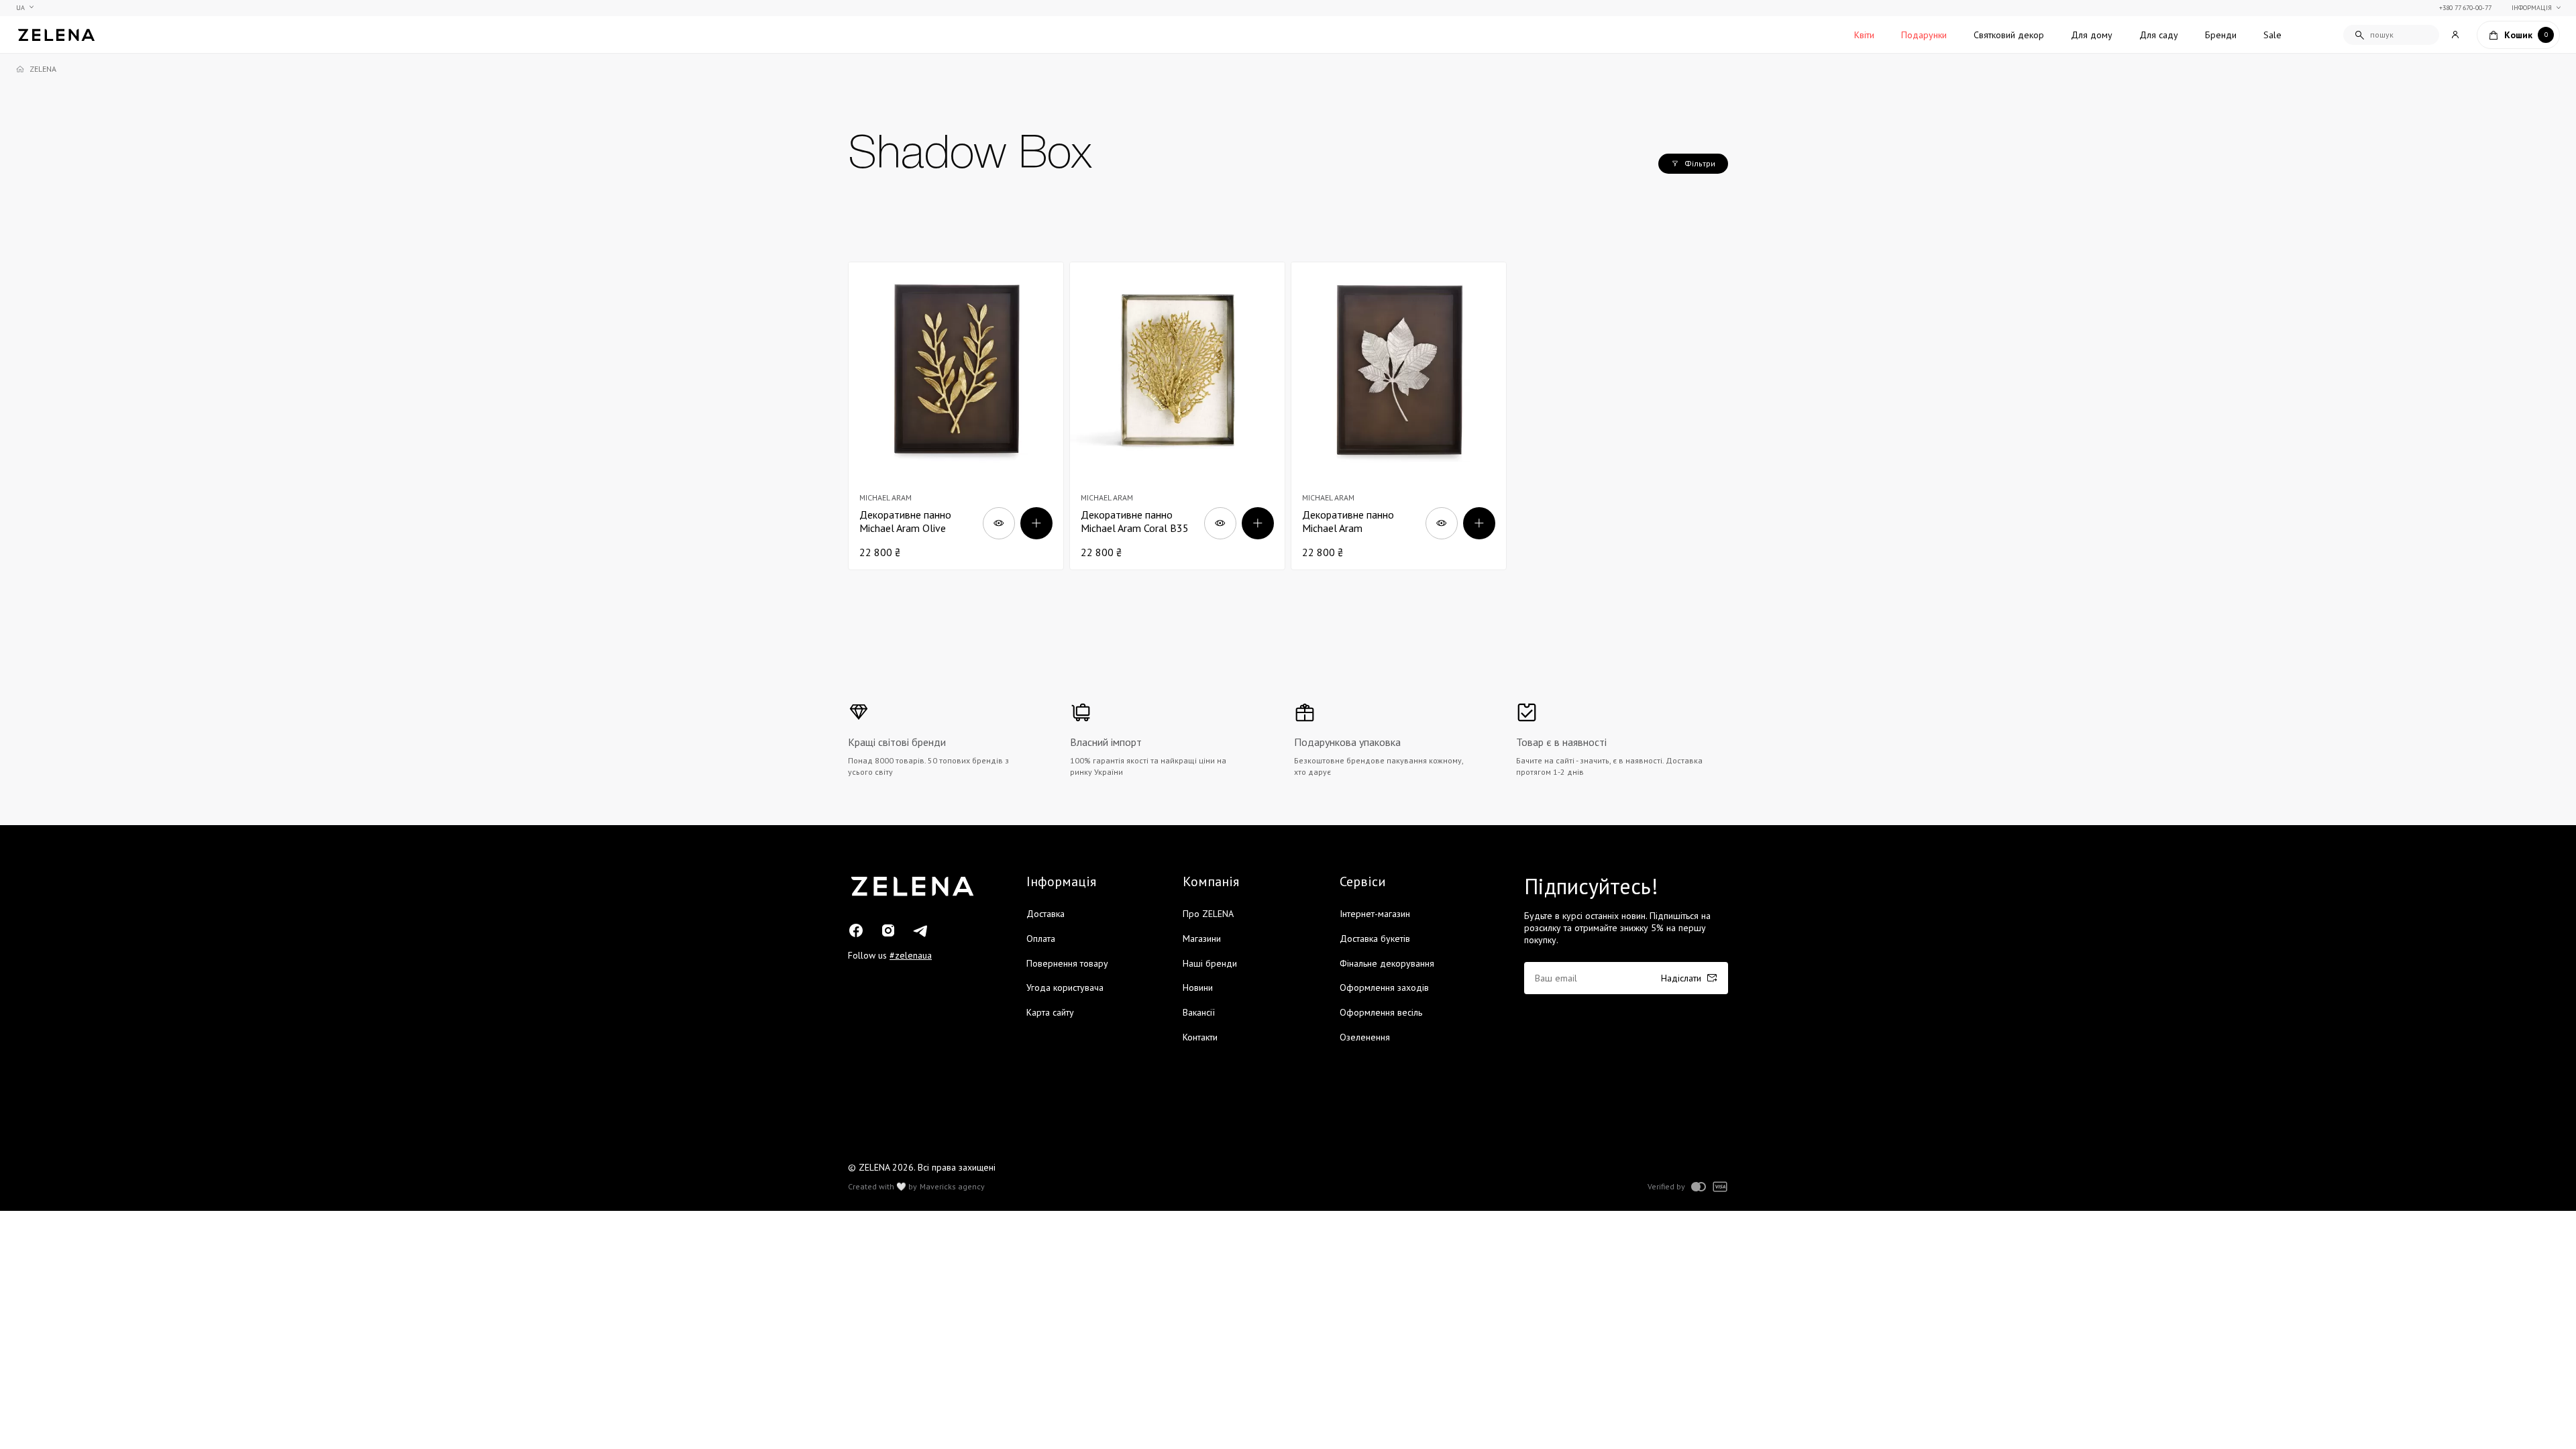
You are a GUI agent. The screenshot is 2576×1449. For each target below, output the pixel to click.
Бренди (2221, 35)
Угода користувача (1065, 987)
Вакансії (1199, 1012)
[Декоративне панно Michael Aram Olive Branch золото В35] (956, 416)
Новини (1198, 987)
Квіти (1864, 35)
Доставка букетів (1375, 938)
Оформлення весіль (1381, 1012)
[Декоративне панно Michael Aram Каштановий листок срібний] (1399, 416)
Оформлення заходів (1384, 987)
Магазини (1202, 938)
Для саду (2159, 35)
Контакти (1200, 1037)
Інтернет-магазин (1375, 914)
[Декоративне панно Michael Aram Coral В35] (1177, 416)
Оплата (1041, 938)
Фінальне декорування (1387, 963)
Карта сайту (1050, 1012)
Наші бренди (1210, 963)
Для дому (2092, 35)
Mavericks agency (952, 1187)
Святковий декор (2009, 35)
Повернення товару (1067, 963)
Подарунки (1924, 35)
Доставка (1045, 914)
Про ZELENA (1208, 914)
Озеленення (1365, 1037)
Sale (2272, 35)
